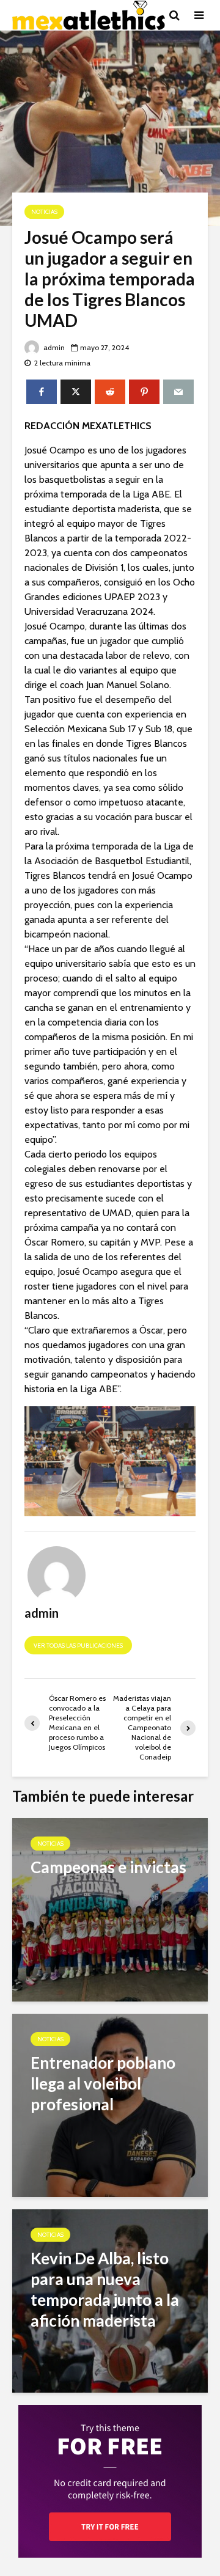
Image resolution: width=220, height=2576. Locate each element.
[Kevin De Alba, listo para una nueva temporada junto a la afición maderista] (110, 2300)
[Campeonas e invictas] (110, 1909)
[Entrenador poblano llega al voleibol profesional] (110, 2104)
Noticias (44, 212)
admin (53, 347)
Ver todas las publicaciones (78, 1646)
